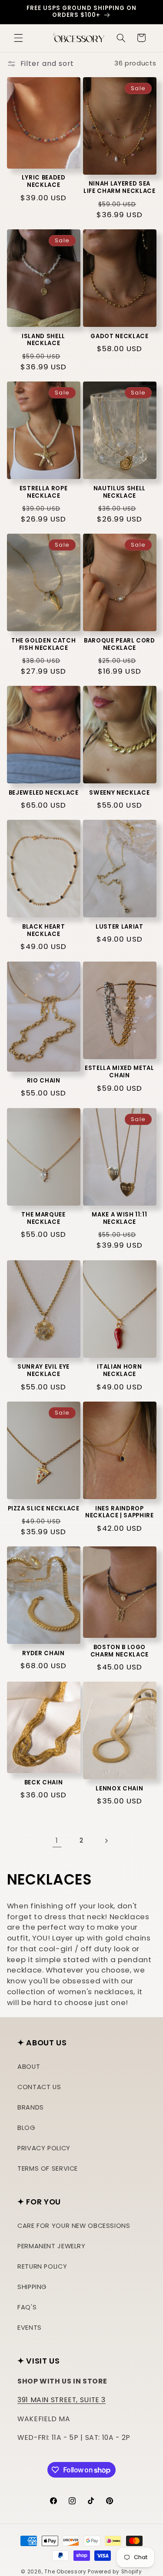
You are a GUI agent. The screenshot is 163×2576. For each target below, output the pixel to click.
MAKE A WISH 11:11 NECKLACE (119, 1219)
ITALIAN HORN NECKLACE (119, 1371)
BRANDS (31, 2107)
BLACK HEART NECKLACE (43, 931)
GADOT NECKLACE (119, 337)
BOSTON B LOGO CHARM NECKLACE (120, 1651)
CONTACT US (39, 2087)
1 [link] (57, 1841)
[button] (18, 38)
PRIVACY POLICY (44, 2148)
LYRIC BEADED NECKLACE (44, 182)
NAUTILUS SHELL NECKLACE (120, 492)
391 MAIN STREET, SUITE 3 (62, 2400)
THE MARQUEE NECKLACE (43, 1219)
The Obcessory (65, 2572)
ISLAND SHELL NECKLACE (43, 340)
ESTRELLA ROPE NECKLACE (44, 492)
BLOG (27, 2128)
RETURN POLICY (42, 2266)
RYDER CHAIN (43, 1654)
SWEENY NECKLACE (119, 793)
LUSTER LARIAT (120, 927)
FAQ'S (27, 2307)
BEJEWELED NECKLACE (44, 793)
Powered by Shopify (115, 2572)
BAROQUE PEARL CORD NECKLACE (120, 645)
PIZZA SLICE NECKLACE (44, 1509)
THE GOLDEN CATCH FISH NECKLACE (44, 645)
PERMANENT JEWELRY (52, 2246)
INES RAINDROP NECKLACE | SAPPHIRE (120, 1513)
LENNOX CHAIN (119, 1789)
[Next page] (106, 1841)
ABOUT (29, 2067)
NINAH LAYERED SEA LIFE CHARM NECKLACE (120, 188)
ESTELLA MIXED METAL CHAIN (120, 1072)
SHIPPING (32, 2287)
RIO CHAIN (44, 1081)
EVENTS (30, 2328)
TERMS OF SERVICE (48, 2168)
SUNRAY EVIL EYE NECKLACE (43, 1371)
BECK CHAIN (44, 1783)
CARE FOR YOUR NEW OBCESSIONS (74, 2226)
